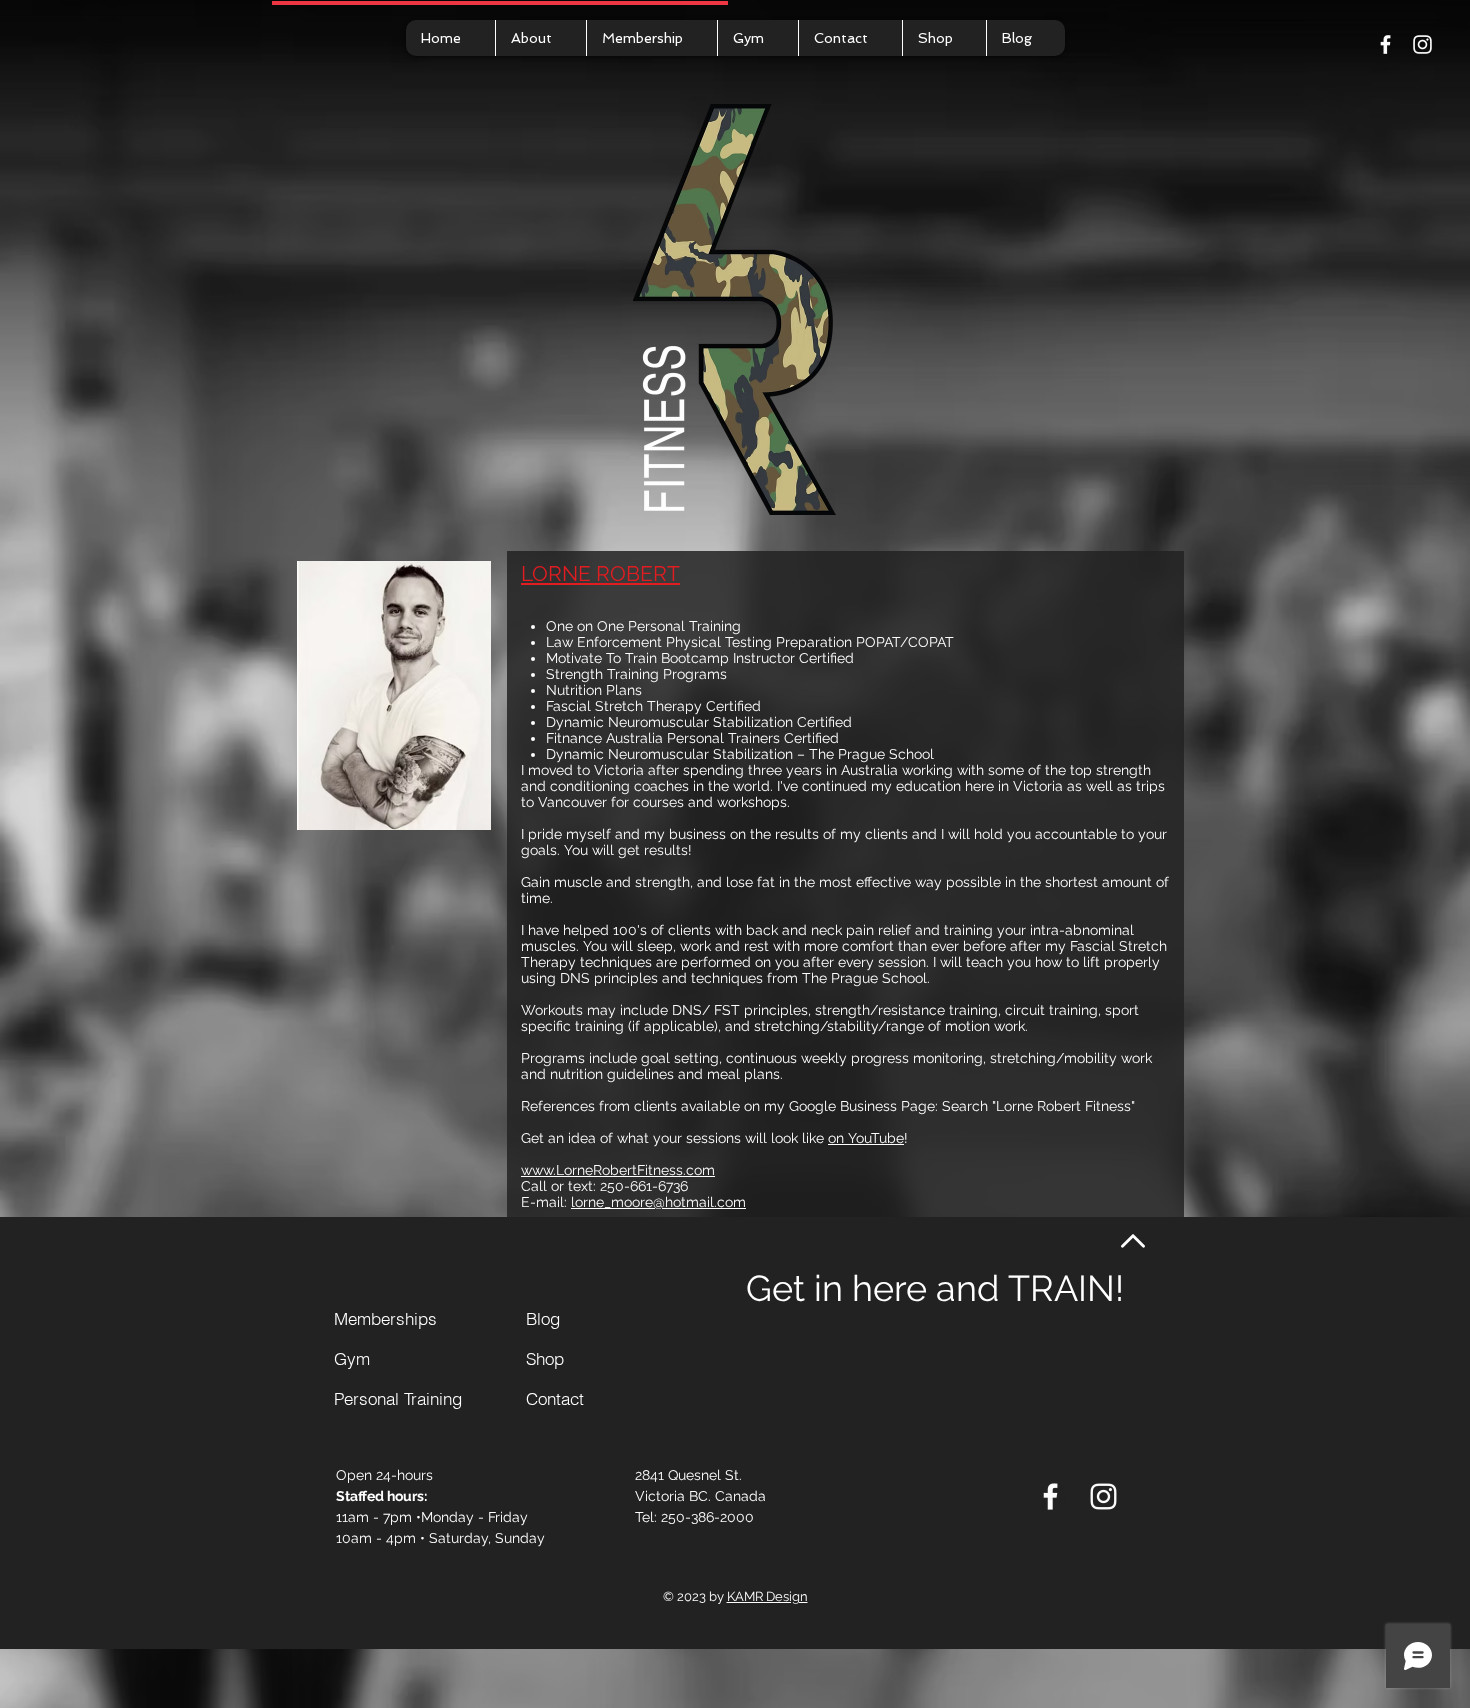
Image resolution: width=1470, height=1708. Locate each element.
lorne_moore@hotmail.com (658, 1202)
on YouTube (866, 1138)
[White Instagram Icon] (1422, 44)
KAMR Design (767, 1596)
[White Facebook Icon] (1385, 44)
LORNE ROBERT (600, 573)
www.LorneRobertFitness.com (618, 1170)
